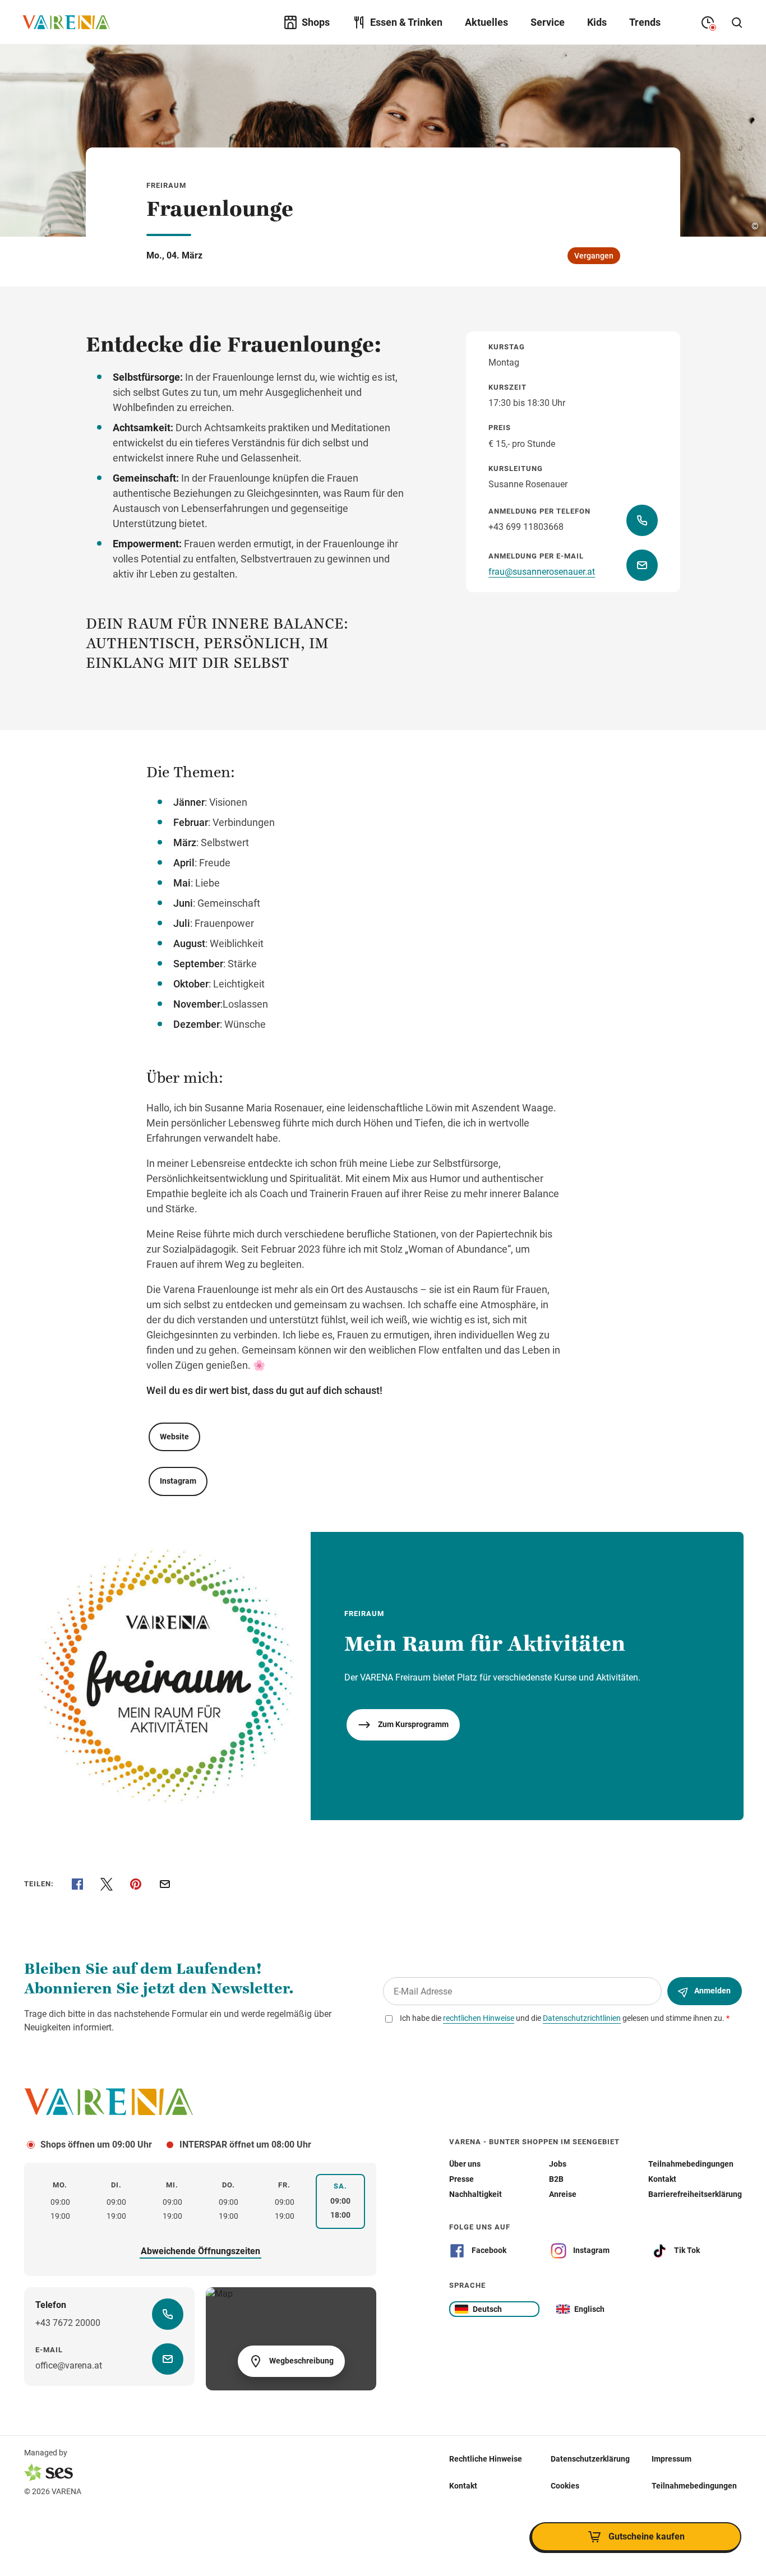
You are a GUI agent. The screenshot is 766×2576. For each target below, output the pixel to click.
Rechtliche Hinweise (486, 2459)
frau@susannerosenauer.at (542, 572)
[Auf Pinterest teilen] (136, 1884)
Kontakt (463, 2486)
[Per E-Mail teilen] (165, 1884)
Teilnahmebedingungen (694, 2486)
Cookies (565, 2486)
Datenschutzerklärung (590, 2459)
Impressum (672, 2459)
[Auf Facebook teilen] (77, 1884)
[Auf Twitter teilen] (107, 1884)
